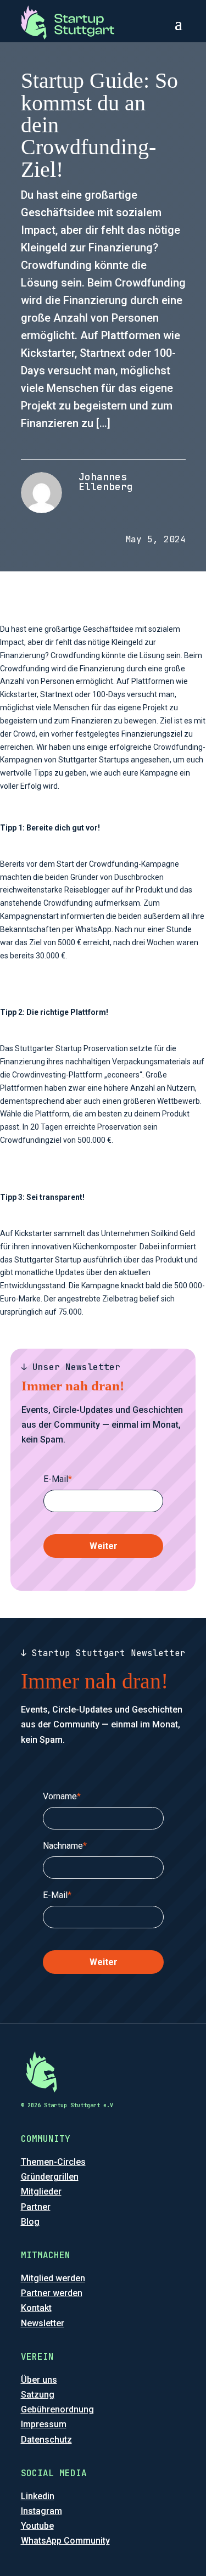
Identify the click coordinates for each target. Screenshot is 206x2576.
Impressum (44, 2424)
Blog (30, 2222)
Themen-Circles (53, 2162)
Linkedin (38, 2496)
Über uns (39, 2380)
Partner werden (52, 2293)
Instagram (41, 2511)
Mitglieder (41, 2191)
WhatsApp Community (65, 2541)
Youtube (37, 2526)
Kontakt (36, 2308)
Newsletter (43, 2323)
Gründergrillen (50, 2177)
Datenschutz (46, 2440)
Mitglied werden (53, 2278)
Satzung (38, 2395)
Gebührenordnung (57, 2409)
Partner (36, 2207)
